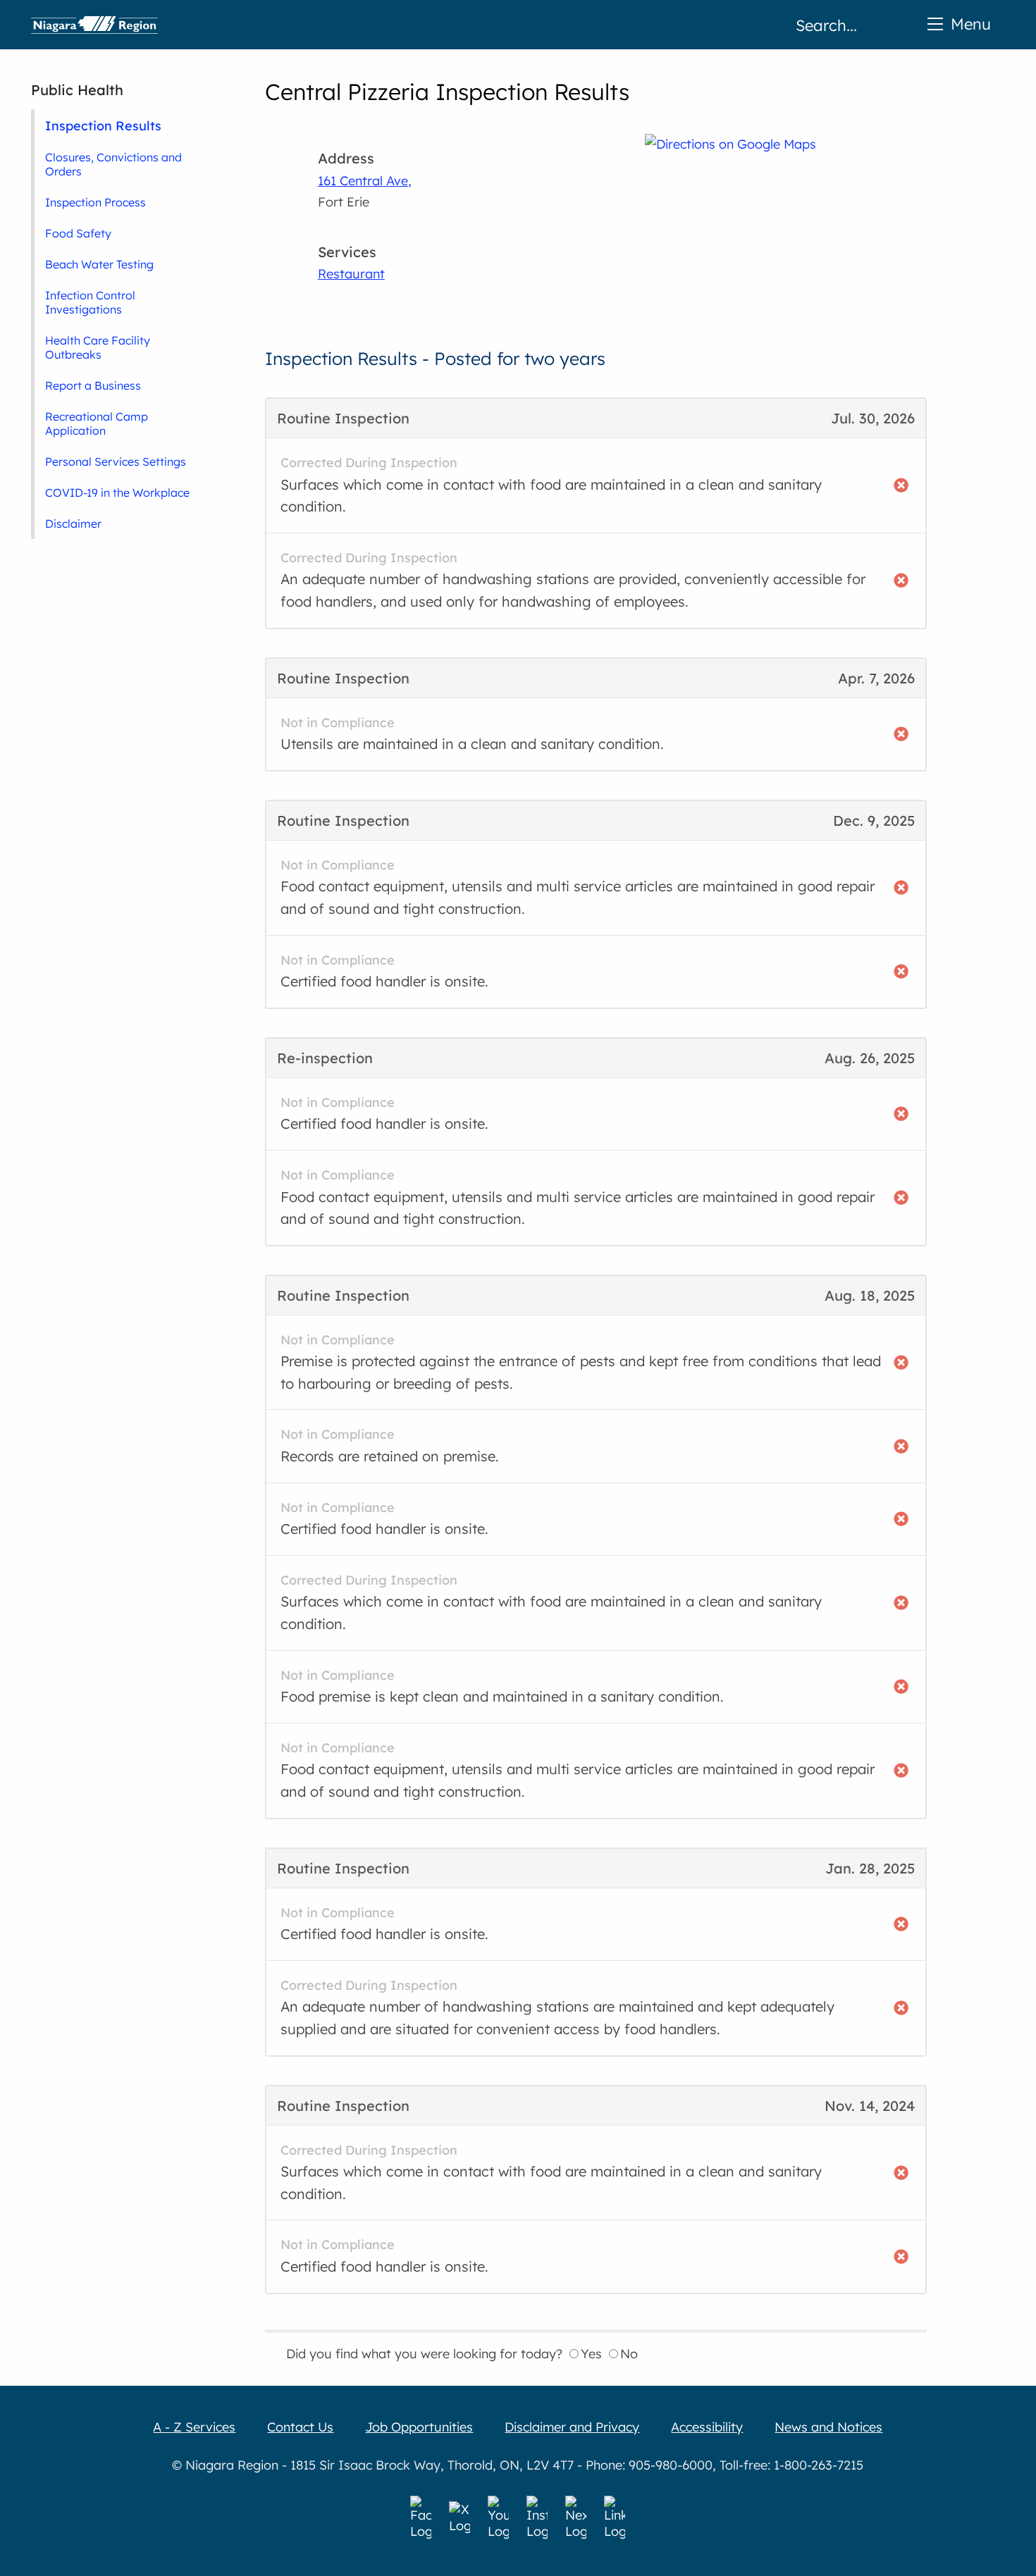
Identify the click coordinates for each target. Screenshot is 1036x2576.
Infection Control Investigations (90, 302)
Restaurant (351, 274)
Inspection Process (95, 202)
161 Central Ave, (365, 181)
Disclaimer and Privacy (572, 2427)
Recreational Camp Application (97, 423)
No (629, 2354)
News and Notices (828, 2427)
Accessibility (707, 2427)
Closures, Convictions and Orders (113, 164)
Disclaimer (73, 524)
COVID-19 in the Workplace (117, 493)
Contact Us (300, 2427)
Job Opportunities (419, 2427)
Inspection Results (103, 125)
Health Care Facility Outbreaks (98, 347)
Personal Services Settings (116, 462)
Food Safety (78, 233)
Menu (971, 24)
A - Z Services (194, 2427)
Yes (591, 2354)
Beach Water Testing (99, 264)
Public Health (77, 90)
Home (94, 25)
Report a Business (93, 385)
